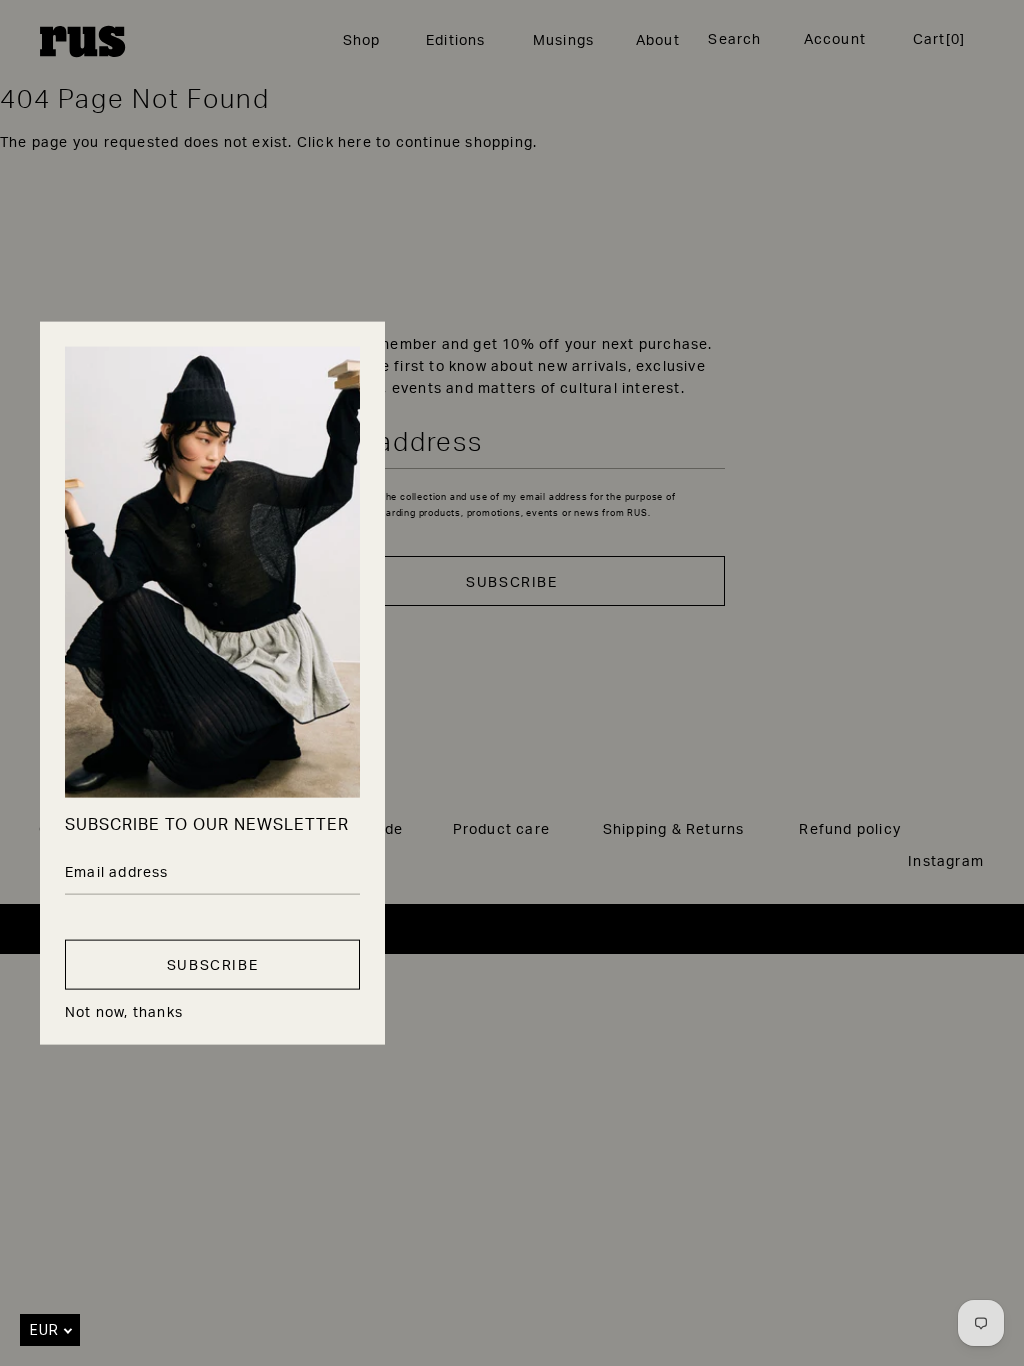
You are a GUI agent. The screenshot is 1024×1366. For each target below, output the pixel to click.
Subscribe (212, 964)
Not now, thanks (124, 1011)
